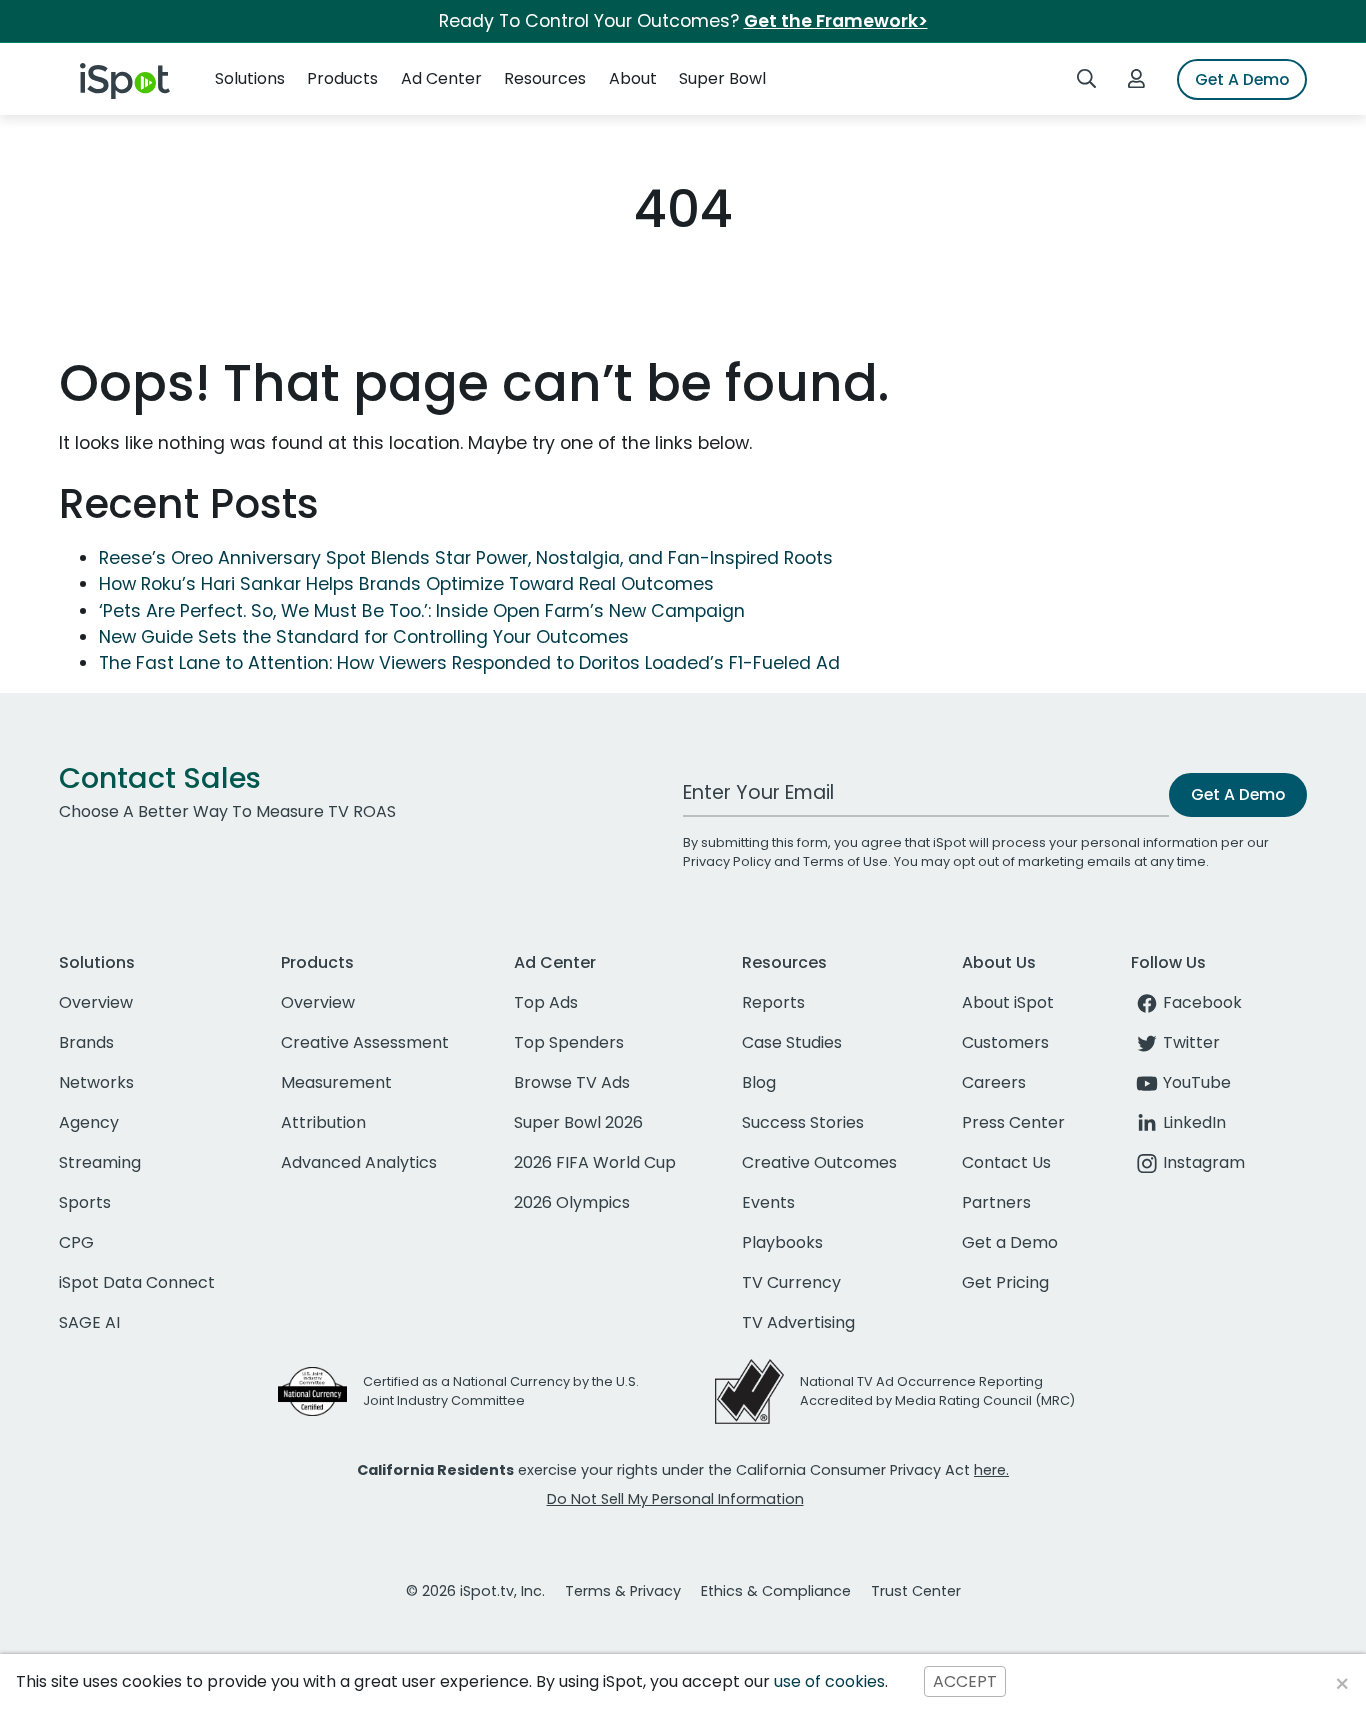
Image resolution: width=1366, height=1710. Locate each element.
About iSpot (1008, 1002)
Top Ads (546, 1002)
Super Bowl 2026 (578, 1122)
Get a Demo (1010, 1242)
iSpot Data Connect (137, 1282)
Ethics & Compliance (776, 1591)
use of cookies (829, 1681)
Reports (773, 1002)
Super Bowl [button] (722, 78)
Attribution (323, 1122)
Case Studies (792, 1042)
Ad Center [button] (441, 78)
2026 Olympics (572, 1202)
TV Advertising (798, 1322)
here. (991, 1470)
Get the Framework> (836, 21)
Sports (85, 1202)
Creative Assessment (365, 1042)
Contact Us (1006, 1162)
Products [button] (342, 78)
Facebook (1202, 1002)
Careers (994, 1082)
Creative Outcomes (819, 1162)
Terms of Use (845, 861)
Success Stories (803, 1122)
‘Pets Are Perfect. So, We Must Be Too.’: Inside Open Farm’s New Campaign (422, 611)
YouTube (1197, 1082)
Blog (759, 1082)
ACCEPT (965, 1681)
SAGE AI (89, 1322)
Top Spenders (569, 1042)
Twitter (1191, 1042)
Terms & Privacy (623, 1591)
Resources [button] (545, 78)
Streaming (100, 1162)
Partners (996, 1202)
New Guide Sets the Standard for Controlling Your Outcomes (364, 637)
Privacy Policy (727, 861)
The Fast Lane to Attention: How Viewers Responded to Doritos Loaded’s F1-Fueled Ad (469, 663)
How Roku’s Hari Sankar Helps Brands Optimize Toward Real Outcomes (406, 584)
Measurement (336, 1082)
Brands (86, 1042)
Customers (1005, 1042)
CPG (76, 1242)
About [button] (633, 78)
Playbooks (782, 1242)
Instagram (1204, 1162)
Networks (96, 1082)
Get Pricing (1005, 1282)
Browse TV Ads (572, 1082)
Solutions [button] (250, 78)
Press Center (1013, 1122)
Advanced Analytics (359, 1162)
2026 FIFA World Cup (595, 1162)
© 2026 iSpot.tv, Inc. (475, 1591)
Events (768, 1202)
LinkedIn (1194, 1122)
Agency (89, 1122)
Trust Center (916, 1591)
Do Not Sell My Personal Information (675, 1499)
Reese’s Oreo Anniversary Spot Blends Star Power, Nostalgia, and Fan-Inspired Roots (466, 558)
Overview (96, 1002)
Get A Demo (1242, 79)
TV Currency (791, 1282)
